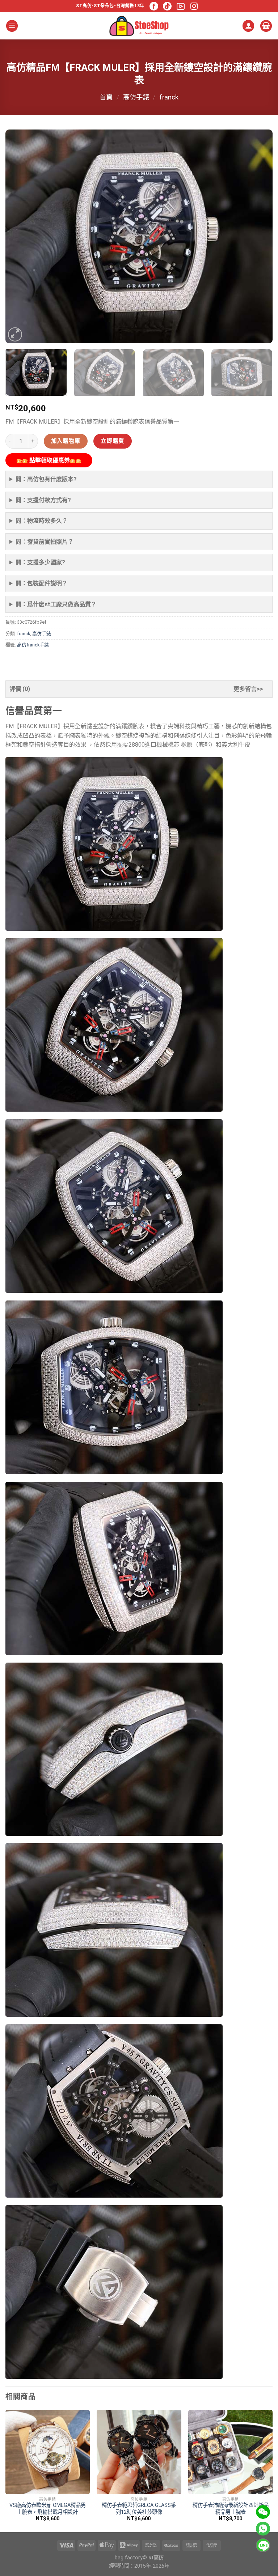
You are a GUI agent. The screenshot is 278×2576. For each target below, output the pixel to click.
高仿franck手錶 (33, 645)
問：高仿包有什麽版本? (46, 479)
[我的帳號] (248, 26)
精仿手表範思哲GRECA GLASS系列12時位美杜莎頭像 (139, 2509)
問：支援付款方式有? (43, 500)
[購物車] (266, 26)
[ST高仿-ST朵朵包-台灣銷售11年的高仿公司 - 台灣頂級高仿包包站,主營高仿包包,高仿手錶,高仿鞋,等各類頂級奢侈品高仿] (139, 26)
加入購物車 (66, 441)
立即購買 (113, 441)
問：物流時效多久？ (42, 521)
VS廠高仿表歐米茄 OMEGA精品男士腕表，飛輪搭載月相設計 (48, 2509)
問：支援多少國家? (40, 562)
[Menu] (12, 26)
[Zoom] (15, 334)
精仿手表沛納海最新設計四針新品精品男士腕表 (231, 2509)
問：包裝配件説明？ (42, 583)
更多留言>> (248, 689)
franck (169, 97)
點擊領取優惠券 (49, 460)
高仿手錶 (136, 97)
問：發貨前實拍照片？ (45, 542)
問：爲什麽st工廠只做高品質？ (56, 604)
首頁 (106, 97)
